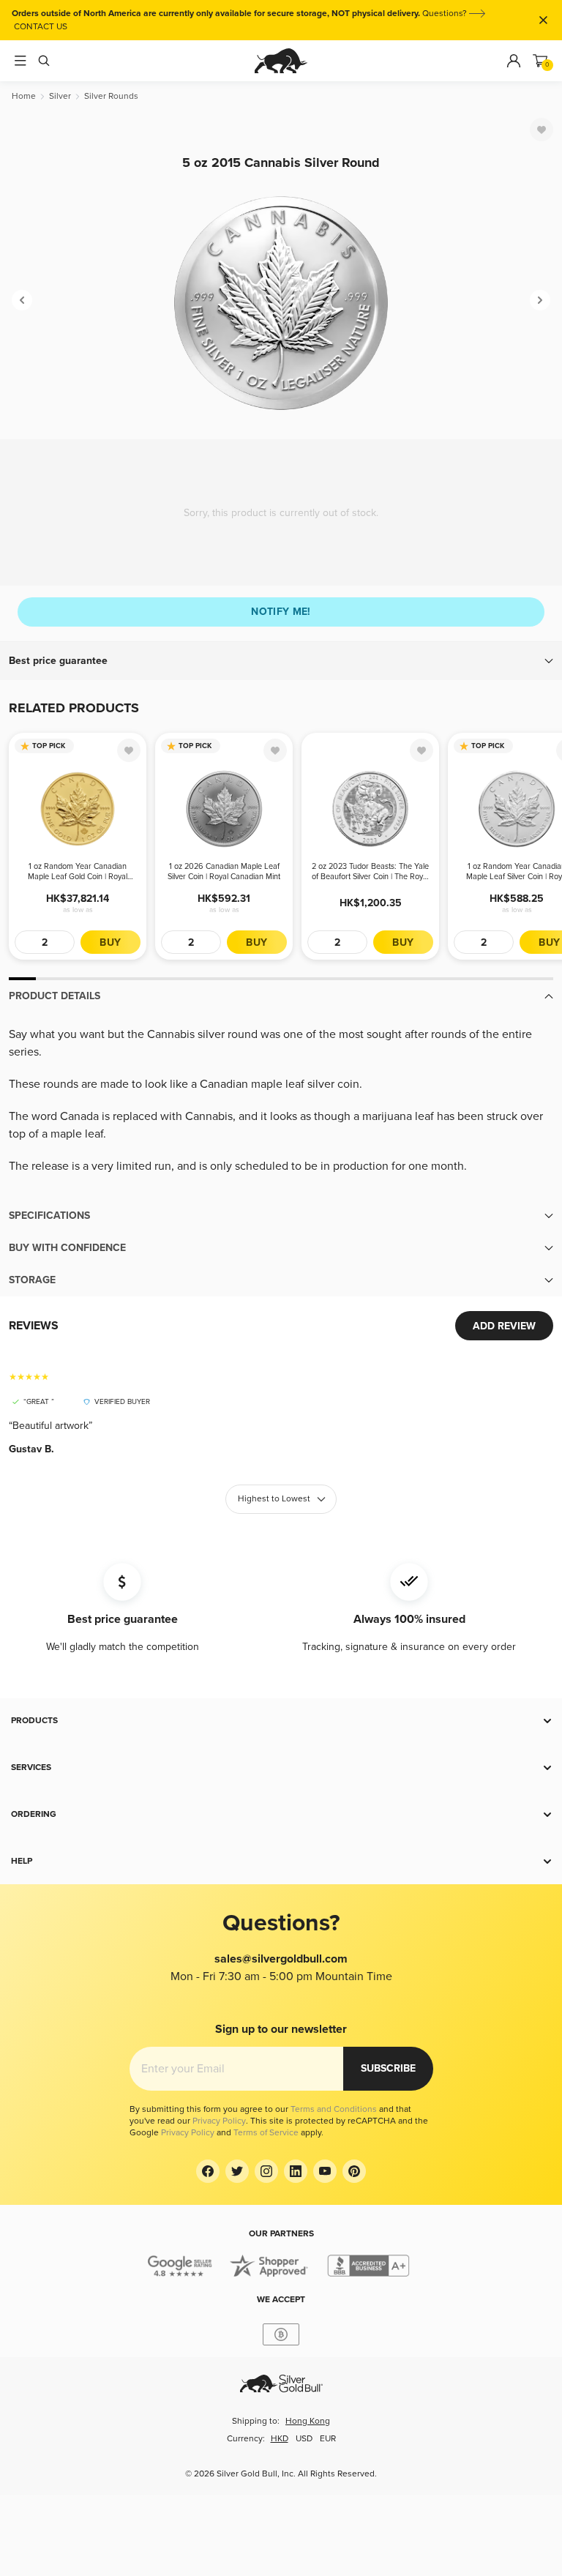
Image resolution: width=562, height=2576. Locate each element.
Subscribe (388, 2068)
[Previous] (22, 300)
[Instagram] (266, 2171)
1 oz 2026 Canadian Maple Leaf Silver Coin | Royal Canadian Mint (224, 871)
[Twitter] (237, 2171)
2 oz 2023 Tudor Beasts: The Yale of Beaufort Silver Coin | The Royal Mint (370, 872)
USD (304, 2439)
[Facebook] (208, 2171)
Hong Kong (308, 2421)
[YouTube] (325, 2171)
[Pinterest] (354, 2171)
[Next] (540, 300)
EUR (328, 2439)
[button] (281, 661)
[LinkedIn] (296, 2171)
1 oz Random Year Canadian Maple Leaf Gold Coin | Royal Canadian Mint (78, 872)
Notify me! (281, 612)
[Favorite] (542, 130)
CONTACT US (41, 27)
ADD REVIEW (504, 1326)
